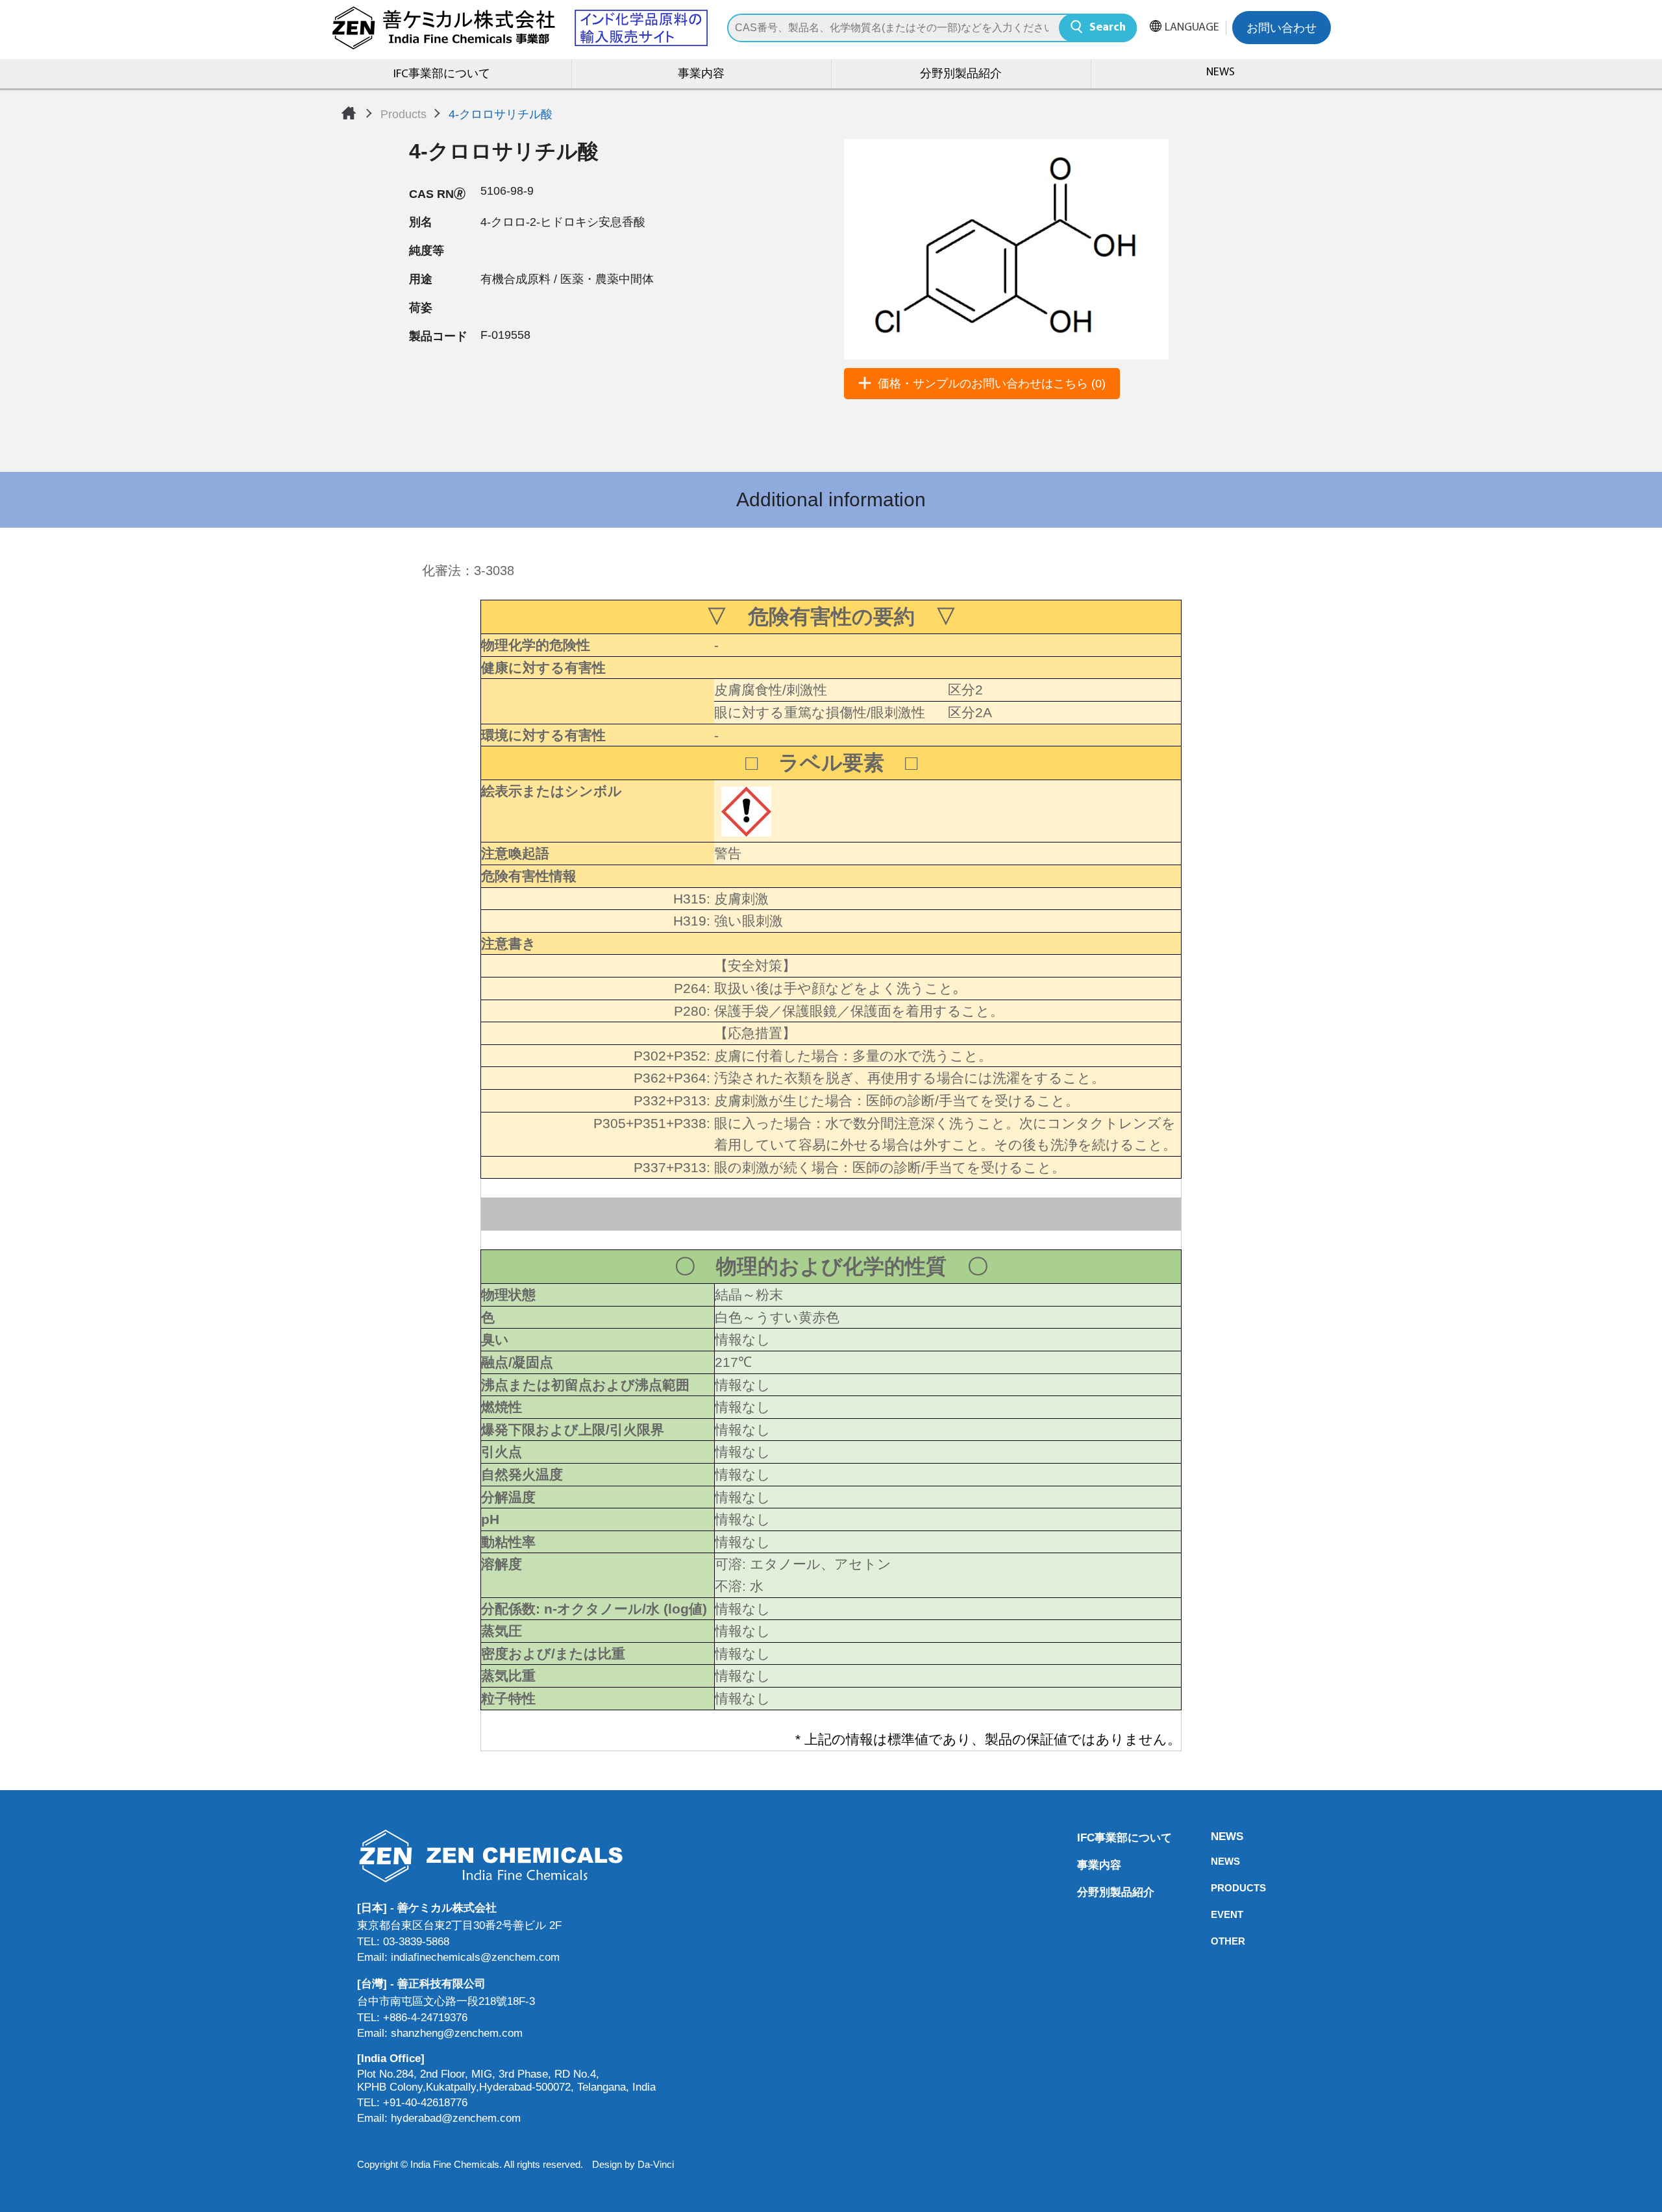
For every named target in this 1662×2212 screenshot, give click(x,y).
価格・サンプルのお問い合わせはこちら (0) (992, 384)
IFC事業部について (442, 75)
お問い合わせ (1282, 29)
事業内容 (701, 75)
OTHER (1215, 1941)
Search (1108, 28)
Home (349, 113)
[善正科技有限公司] (506, 1856)
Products (403, 114)
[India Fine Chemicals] (519, 28)
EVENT (1215, 1914)
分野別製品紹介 (961, 75)
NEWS (1221, 73)
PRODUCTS (1215, 1888)
